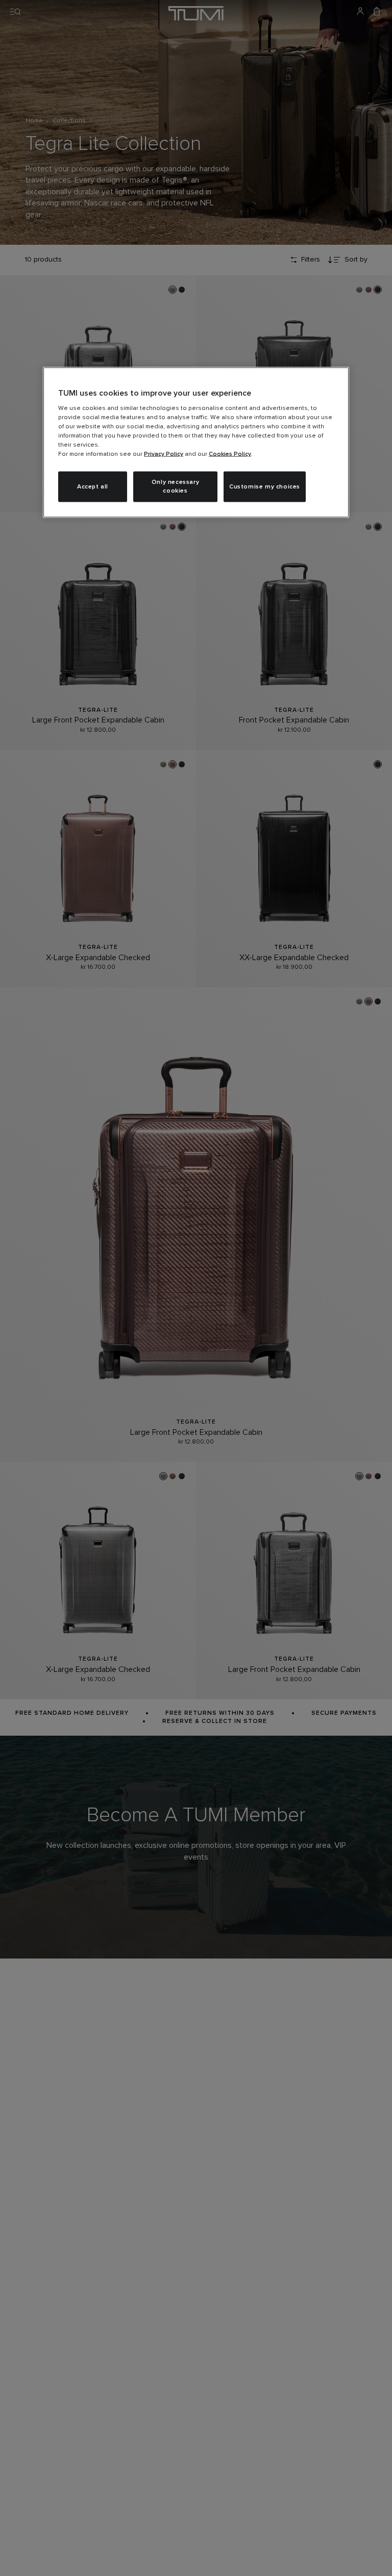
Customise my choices (265, 486)
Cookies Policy (230, 454)
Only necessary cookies (175, 487)
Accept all (93, 486)
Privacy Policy (164, 454)
